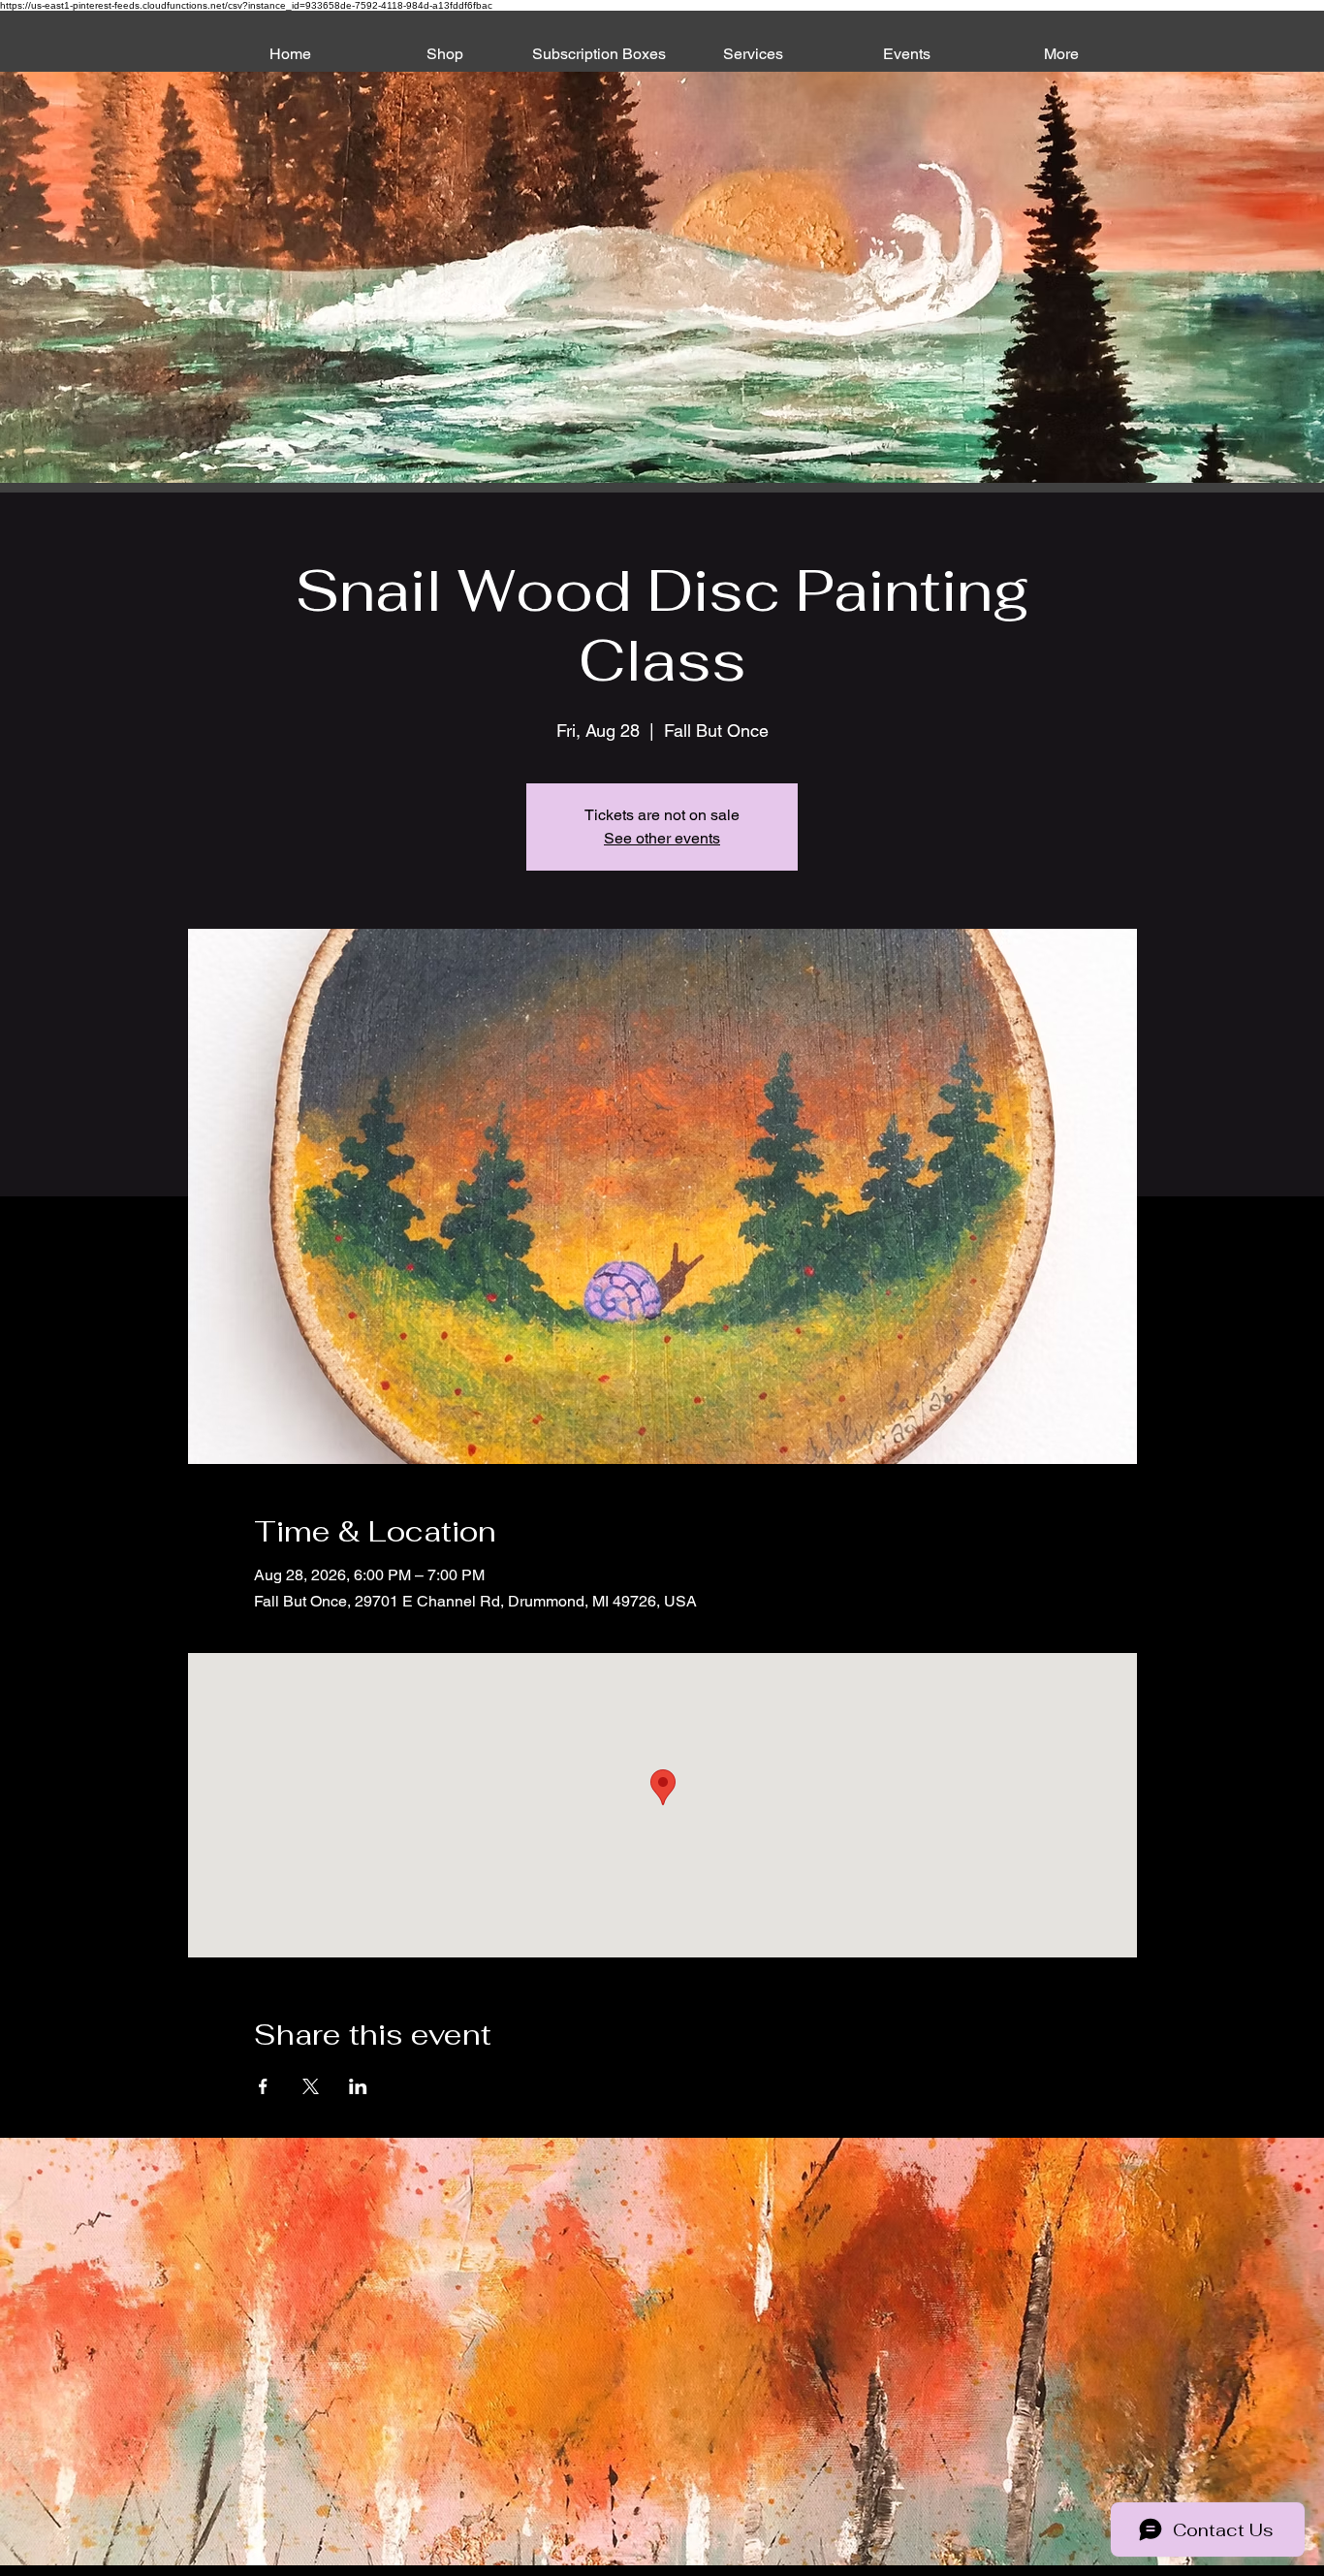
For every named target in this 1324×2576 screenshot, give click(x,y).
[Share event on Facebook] (263, 2086)
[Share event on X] (311, 2086)
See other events (662, 838)
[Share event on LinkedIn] (358, 2086)
